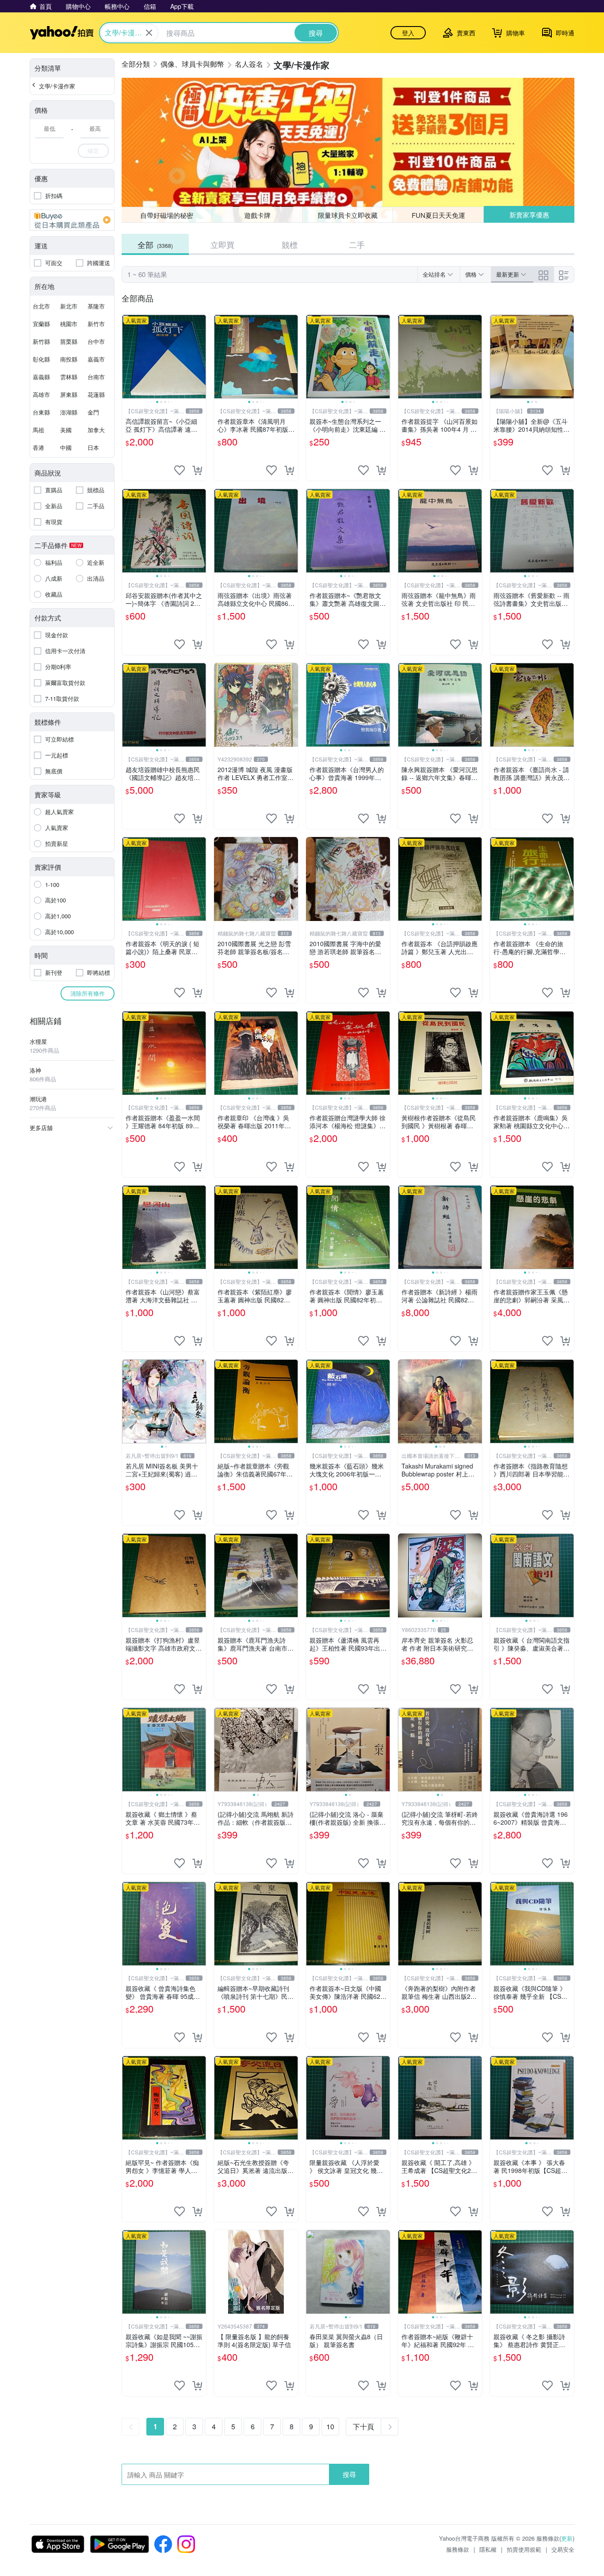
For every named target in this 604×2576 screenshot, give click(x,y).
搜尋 (349, 2474)
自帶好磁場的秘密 (167, 215)
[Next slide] (200, 357)
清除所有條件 (88, 993)
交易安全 (563, 2549)
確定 (93, 150)
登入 (408, 33)
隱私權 (488, 2549)
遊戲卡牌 (257, 215)
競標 (290, 244)
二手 (357, 244)
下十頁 (363, 2426)
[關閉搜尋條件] (149, 33)
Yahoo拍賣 (62, 33)
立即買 (222, 244)
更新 (567, 2538)
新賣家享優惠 (529, 215)
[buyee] (72, 220)
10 (330, 2426)
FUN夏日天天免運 (438, 215)
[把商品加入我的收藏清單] (180, 470)
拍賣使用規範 (524, 2549)
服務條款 (458, 2549)
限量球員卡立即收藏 (348, 215)
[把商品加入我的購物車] (197, 470)
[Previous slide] (128, 357)
